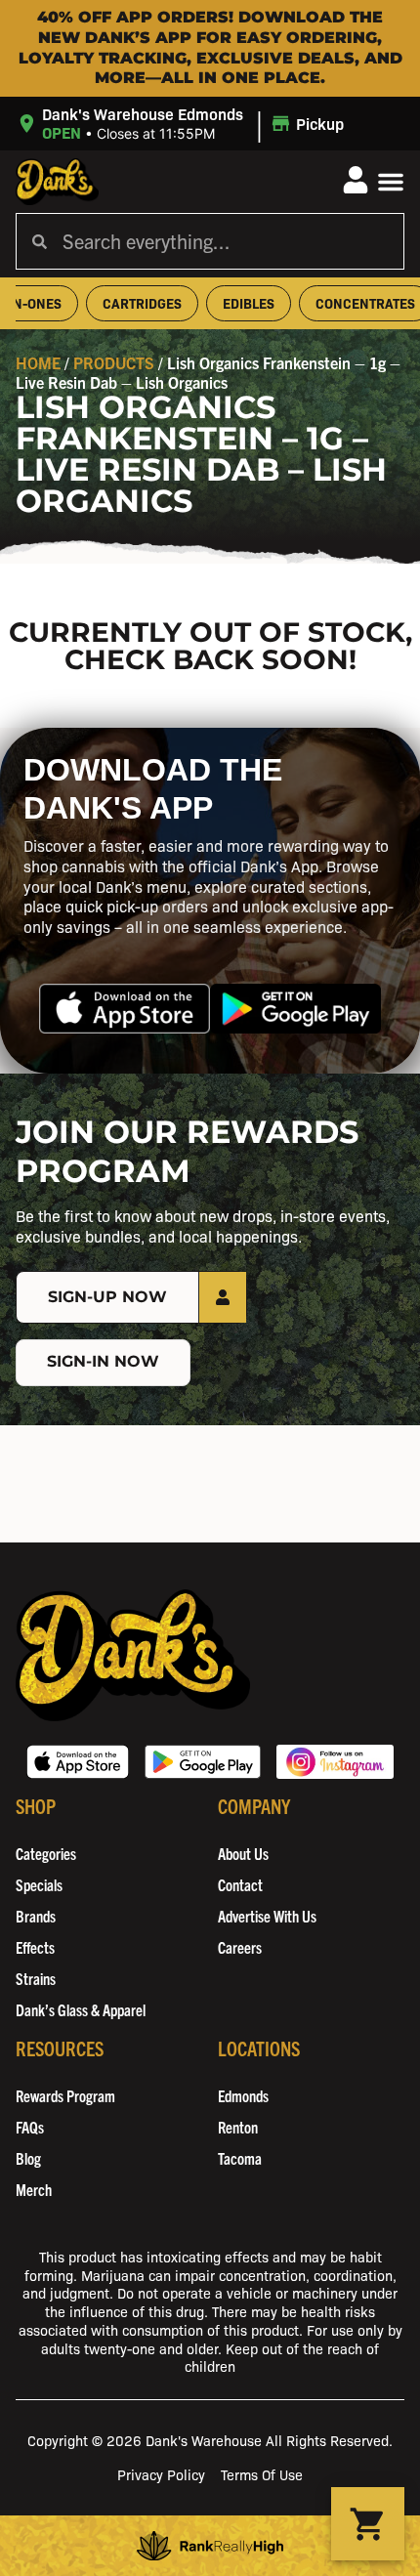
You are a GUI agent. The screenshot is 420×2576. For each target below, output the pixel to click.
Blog (28, 2158)
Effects (35, 1947)
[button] (183, 124)
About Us (243, 1853)
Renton (238, 2127)
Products (114, 362)
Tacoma (240, 2158)
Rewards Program (65, 2095)
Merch (34, 2189)
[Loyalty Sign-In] (356, 180)
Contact (240, 1884)
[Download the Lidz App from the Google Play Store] (295, 1009)
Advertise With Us (267, 1916)
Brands (36, 1916)
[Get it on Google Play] (203, 1762)
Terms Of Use (262, 2474)
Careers (240, 1947)
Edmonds (243, 2095)
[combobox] (225, 241)
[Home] (133, 1655)
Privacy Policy (161, 2474)
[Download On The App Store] (78, 1762)
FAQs (30, 2127)
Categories (46, 1853)
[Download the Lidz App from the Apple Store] (125, 1009)
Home (38, 362)
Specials (39, 1884)
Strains (36, 1978)
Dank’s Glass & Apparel (81, 2009)
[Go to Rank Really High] (210, 2546)
